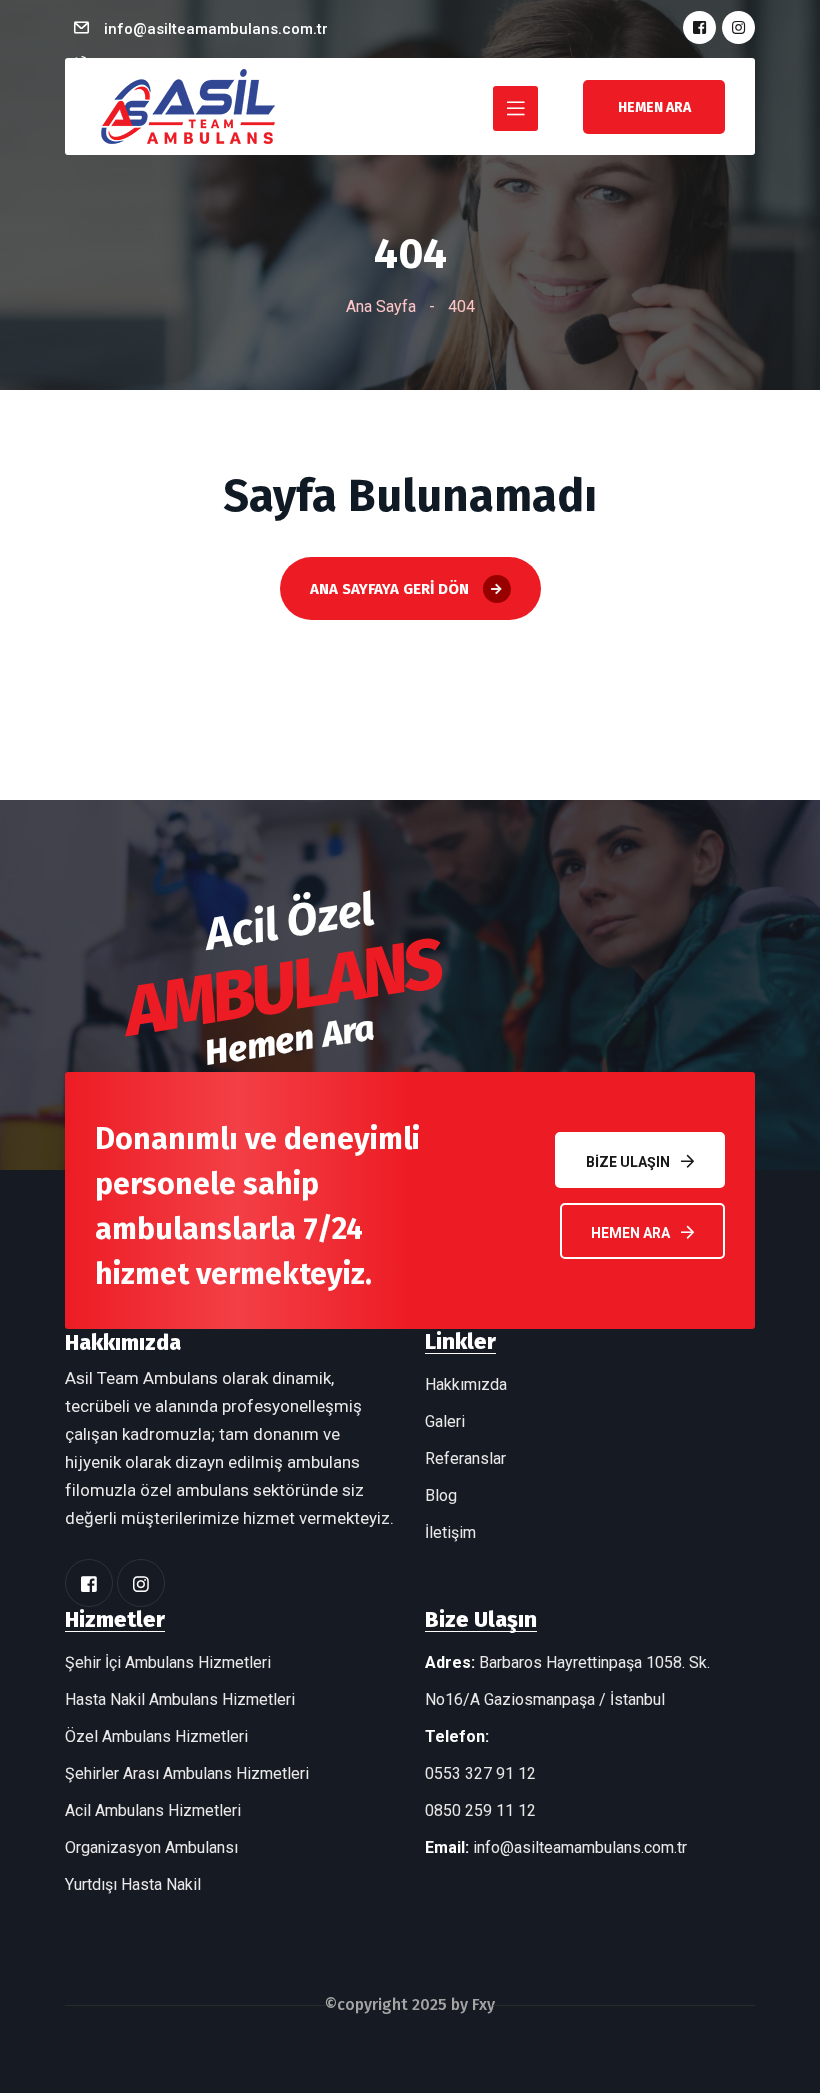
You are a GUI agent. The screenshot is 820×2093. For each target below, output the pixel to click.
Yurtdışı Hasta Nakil (133, 1884)
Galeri (445, 1421)
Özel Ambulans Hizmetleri (156, 1736)
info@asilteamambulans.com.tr (216, 29)
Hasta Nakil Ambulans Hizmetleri (180, 1699)
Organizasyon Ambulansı (151, 1847)
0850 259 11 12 (480, 1810)
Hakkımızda (466, 1384)
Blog (441, 1495)
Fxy (483, 2004)
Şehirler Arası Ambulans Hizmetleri (187, 1773)
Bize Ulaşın (628, 1162)
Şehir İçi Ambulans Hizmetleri (168, 1662)
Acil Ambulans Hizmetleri (153, 1810)
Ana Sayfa (381, 306)
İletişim (450, 1532)
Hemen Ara (630, 1233)
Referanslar (465, 1458)
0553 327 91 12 (480, 1773)
